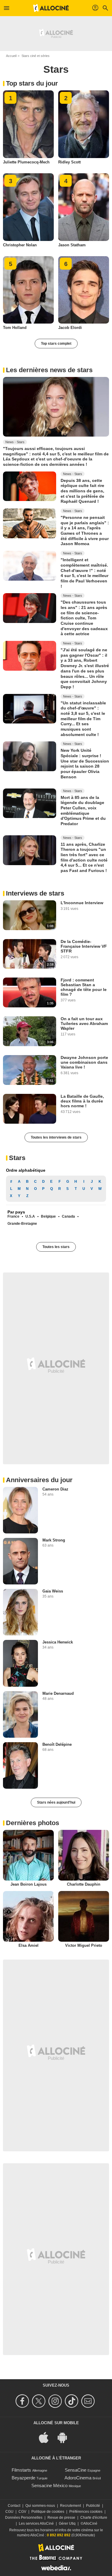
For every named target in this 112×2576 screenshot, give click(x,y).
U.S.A (30, 1216)
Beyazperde (23, 2478)
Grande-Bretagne (22, 1224)
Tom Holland (15, 328)
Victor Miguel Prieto (84, 1945)
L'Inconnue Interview (82, 903)
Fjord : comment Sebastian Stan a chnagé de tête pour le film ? (84, 987)
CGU (9, 2512)
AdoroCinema (78, 2478)
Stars (17, 1158)
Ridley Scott (69, 162)
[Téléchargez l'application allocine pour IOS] (47, 2437)
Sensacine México (49, 2485)
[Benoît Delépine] (20, 1765)
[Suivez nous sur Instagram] (56, 2401)
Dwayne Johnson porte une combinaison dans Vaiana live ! (84, 1062)
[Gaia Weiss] (20, 1612)
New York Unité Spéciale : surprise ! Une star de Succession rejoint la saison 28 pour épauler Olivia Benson (85, 763)
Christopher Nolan (20, 245)
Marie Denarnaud (58, 1693)
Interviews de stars (35, 893)
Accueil (11, 56)
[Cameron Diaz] (20, 1510)
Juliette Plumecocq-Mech (26, 162)
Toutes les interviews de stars (56, 1137)
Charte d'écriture (94, 2518)
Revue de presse (61, 2518)
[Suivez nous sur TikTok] (72, 2401)
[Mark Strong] (20, 1561)
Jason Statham (72, 245)
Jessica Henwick (58, 1642)
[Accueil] (51, 8)
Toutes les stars (56, 1247)
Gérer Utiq (67, 2524)
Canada (68, 1216)
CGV (22, 2512)
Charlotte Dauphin (84, 1884)
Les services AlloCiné (36, 2524)
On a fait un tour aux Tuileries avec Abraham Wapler (84, 1023)
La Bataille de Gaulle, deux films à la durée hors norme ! (82, 1101)
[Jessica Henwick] (20, 1663)
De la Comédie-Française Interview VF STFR (84, 946)
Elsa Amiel (29, 1945)
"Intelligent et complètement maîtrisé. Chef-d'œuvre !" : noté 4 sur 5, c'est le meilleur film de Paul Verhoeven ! (85, 573)
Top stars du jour (32, 83)
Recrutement (70, 2506)
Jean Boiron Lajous (29, 1884)
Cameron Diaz (55, 1489)
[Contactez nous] (89, 2401)
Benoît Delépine (57, 1744)
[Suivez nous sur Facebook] (23, 2401)
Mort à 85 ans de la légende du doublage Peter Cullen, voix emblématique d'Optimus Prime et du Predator (83, 810)
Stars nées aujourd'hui (56, 1802)
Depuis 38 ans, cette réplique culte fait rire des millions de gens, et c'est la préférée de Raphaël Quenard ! (82, 491)
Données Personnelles (24, 2518)
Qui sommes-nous (40, 2506)
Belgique (48, 1216)
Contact (14, 2506)
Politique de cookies (48, 2512)
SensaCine (76, 2470)
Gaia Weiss (53, 1591)
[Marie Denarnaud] (20, 1714)
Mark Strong (54, 1540)
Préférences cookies (86, 2512)
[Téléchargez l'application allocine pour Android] (65, 2437)
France (13, 1216)
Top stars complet (56, 344)
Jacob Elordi (70, 328)
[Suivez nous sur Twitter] (40, 2401)
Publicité (93, 2506)
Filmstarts (21, 2470)
